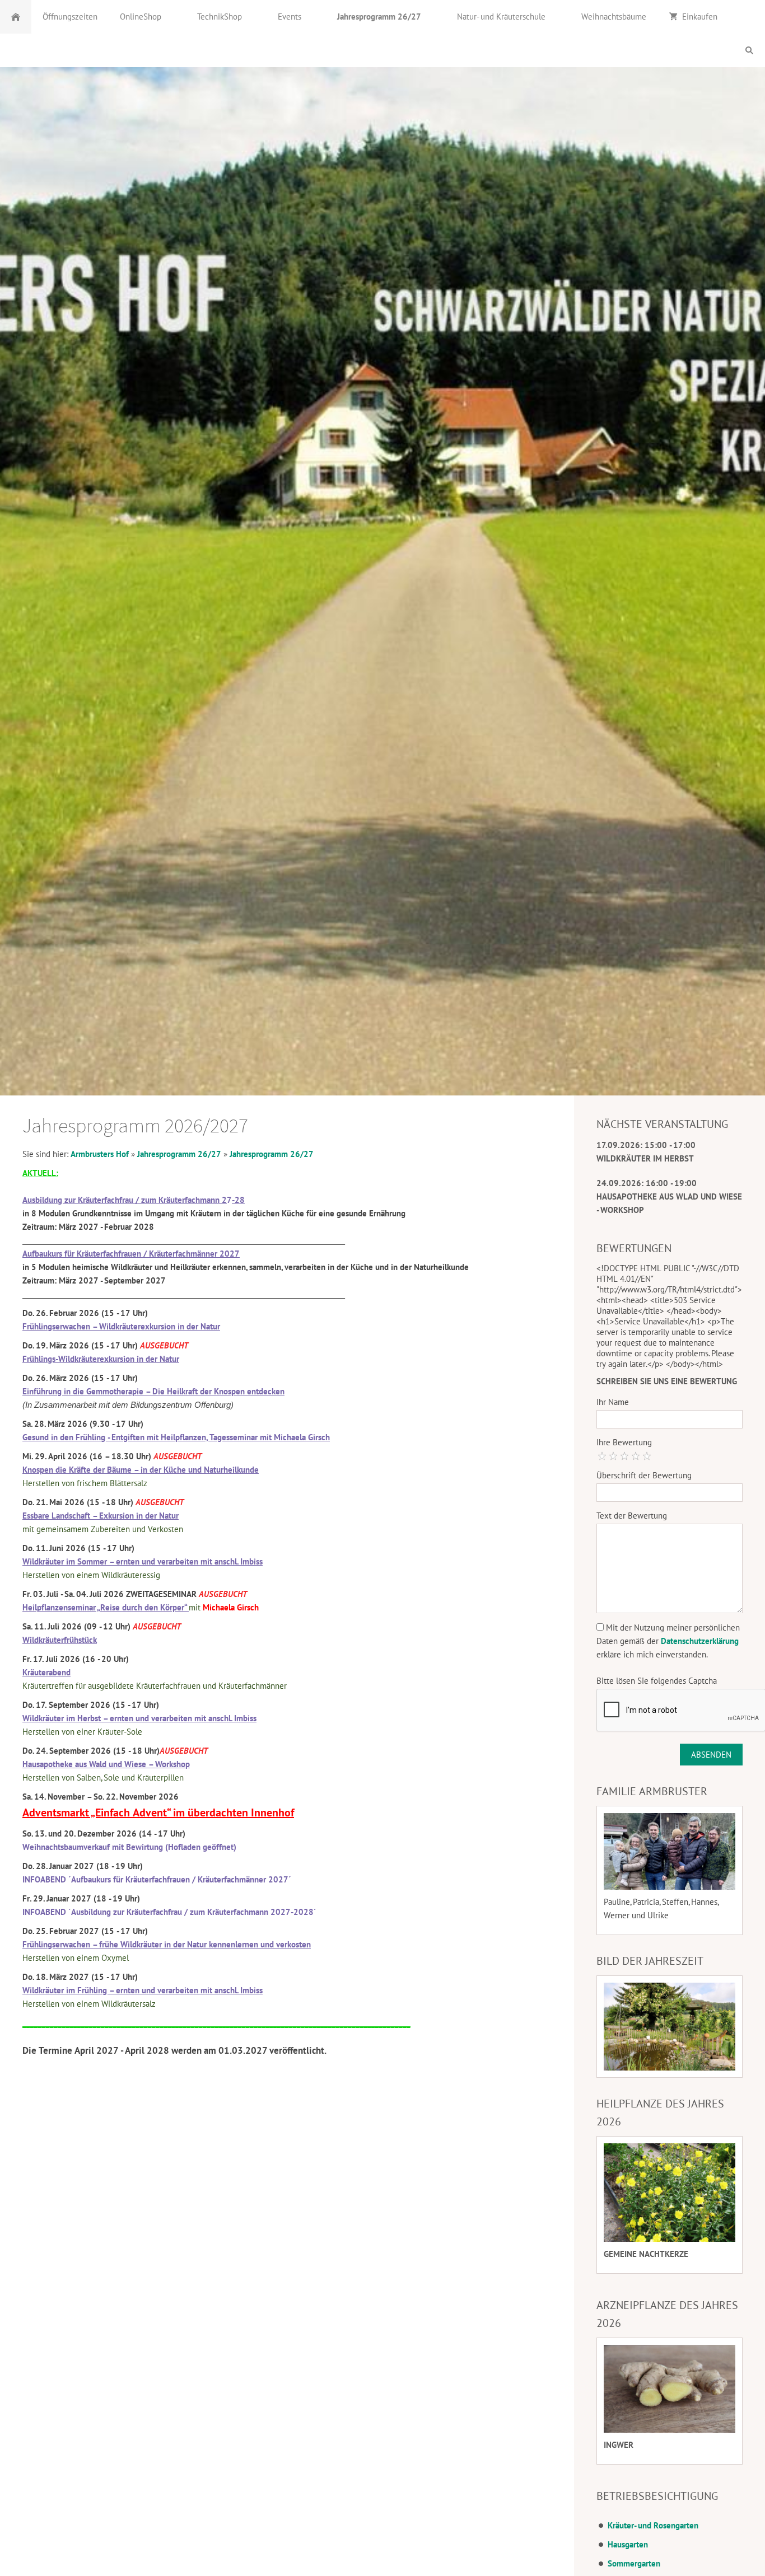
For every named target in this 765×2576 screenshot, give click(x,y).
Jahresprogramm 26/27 (179, 1154)
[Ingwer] (670, 2389)
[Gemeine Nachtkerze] (670, 2193)
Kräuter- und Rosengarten (653, 2525)
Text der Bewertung (632, 1516)
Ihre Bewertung (624, 1442)
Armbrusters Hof (100, 1154)
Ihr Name (613, 1402)
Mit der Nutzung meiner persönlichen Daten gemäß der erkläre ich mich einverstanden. (668, 1641)
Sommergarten (634, 2563)
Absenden (711, 1755)
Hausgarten (628, 2544)
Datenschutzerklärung (700, 1641)
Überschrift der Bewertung (644, 1475)
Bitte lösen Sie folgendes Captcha (657, 1681)
